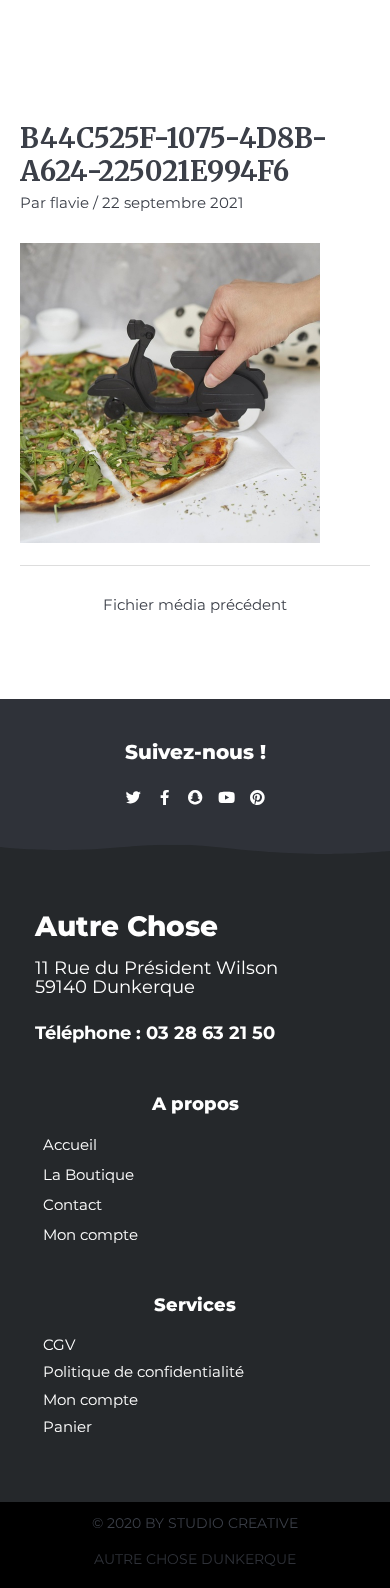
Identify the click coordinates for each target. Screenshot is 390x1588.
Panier (67, 1427)
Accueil (70, 1145)
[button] (42, 32)
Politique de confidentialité (143, 1372)
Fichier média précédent (195, 605)
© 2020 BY (130, 1523)
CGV (59, 1345)
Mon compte (90, 1235)
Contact (72, 1205)
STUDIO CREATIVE (233, 1523)
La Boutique (88, 1175)
